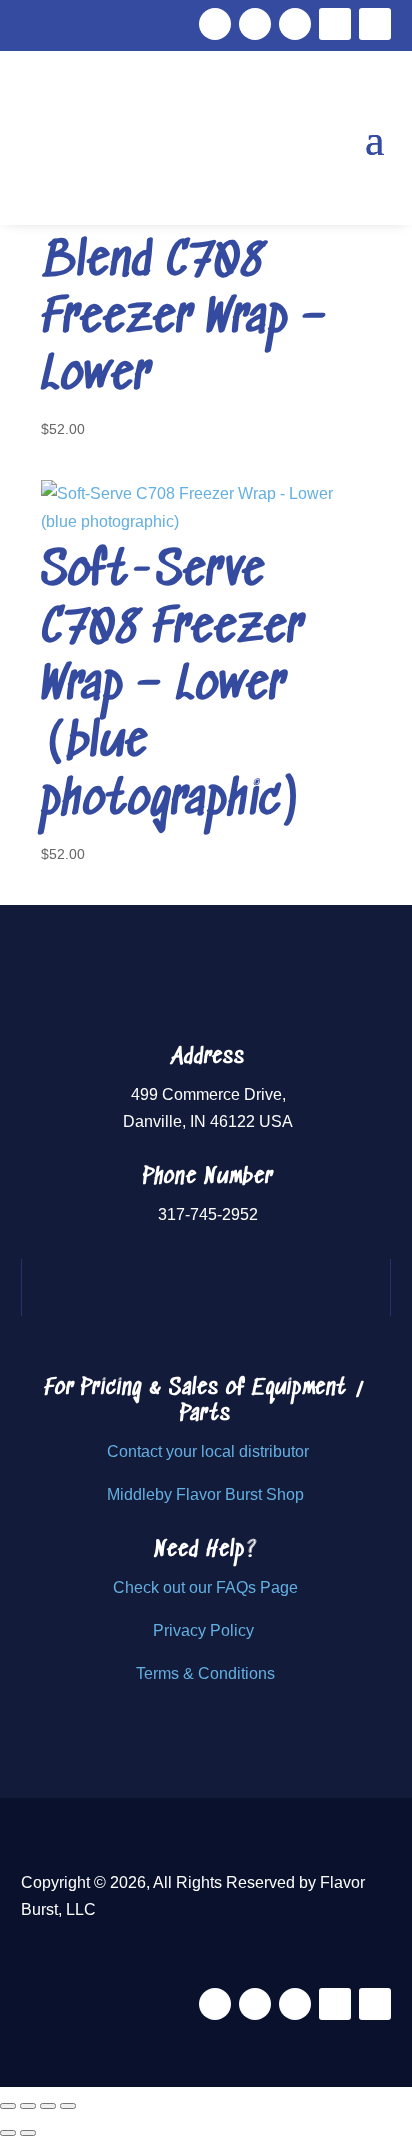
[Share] (48, 2106)
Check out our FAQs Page (205, 1587)
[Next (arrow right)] (28, 2133)
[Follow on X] (255, 24)
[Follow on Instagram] (295, 24)
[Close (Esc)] (68, 2106)
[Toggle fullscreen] (28, 2106)
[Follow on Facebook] (215, 24)
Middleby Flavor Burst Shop (205, 1494)
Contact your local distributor (208, 1451)
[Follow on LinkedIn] (375, 24)
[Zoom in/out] (8, 2106)
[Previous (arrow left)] (8, 2133)
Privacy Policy (205, 1630)
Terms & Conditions (205, 1673)
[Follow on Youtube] (335, 24)
